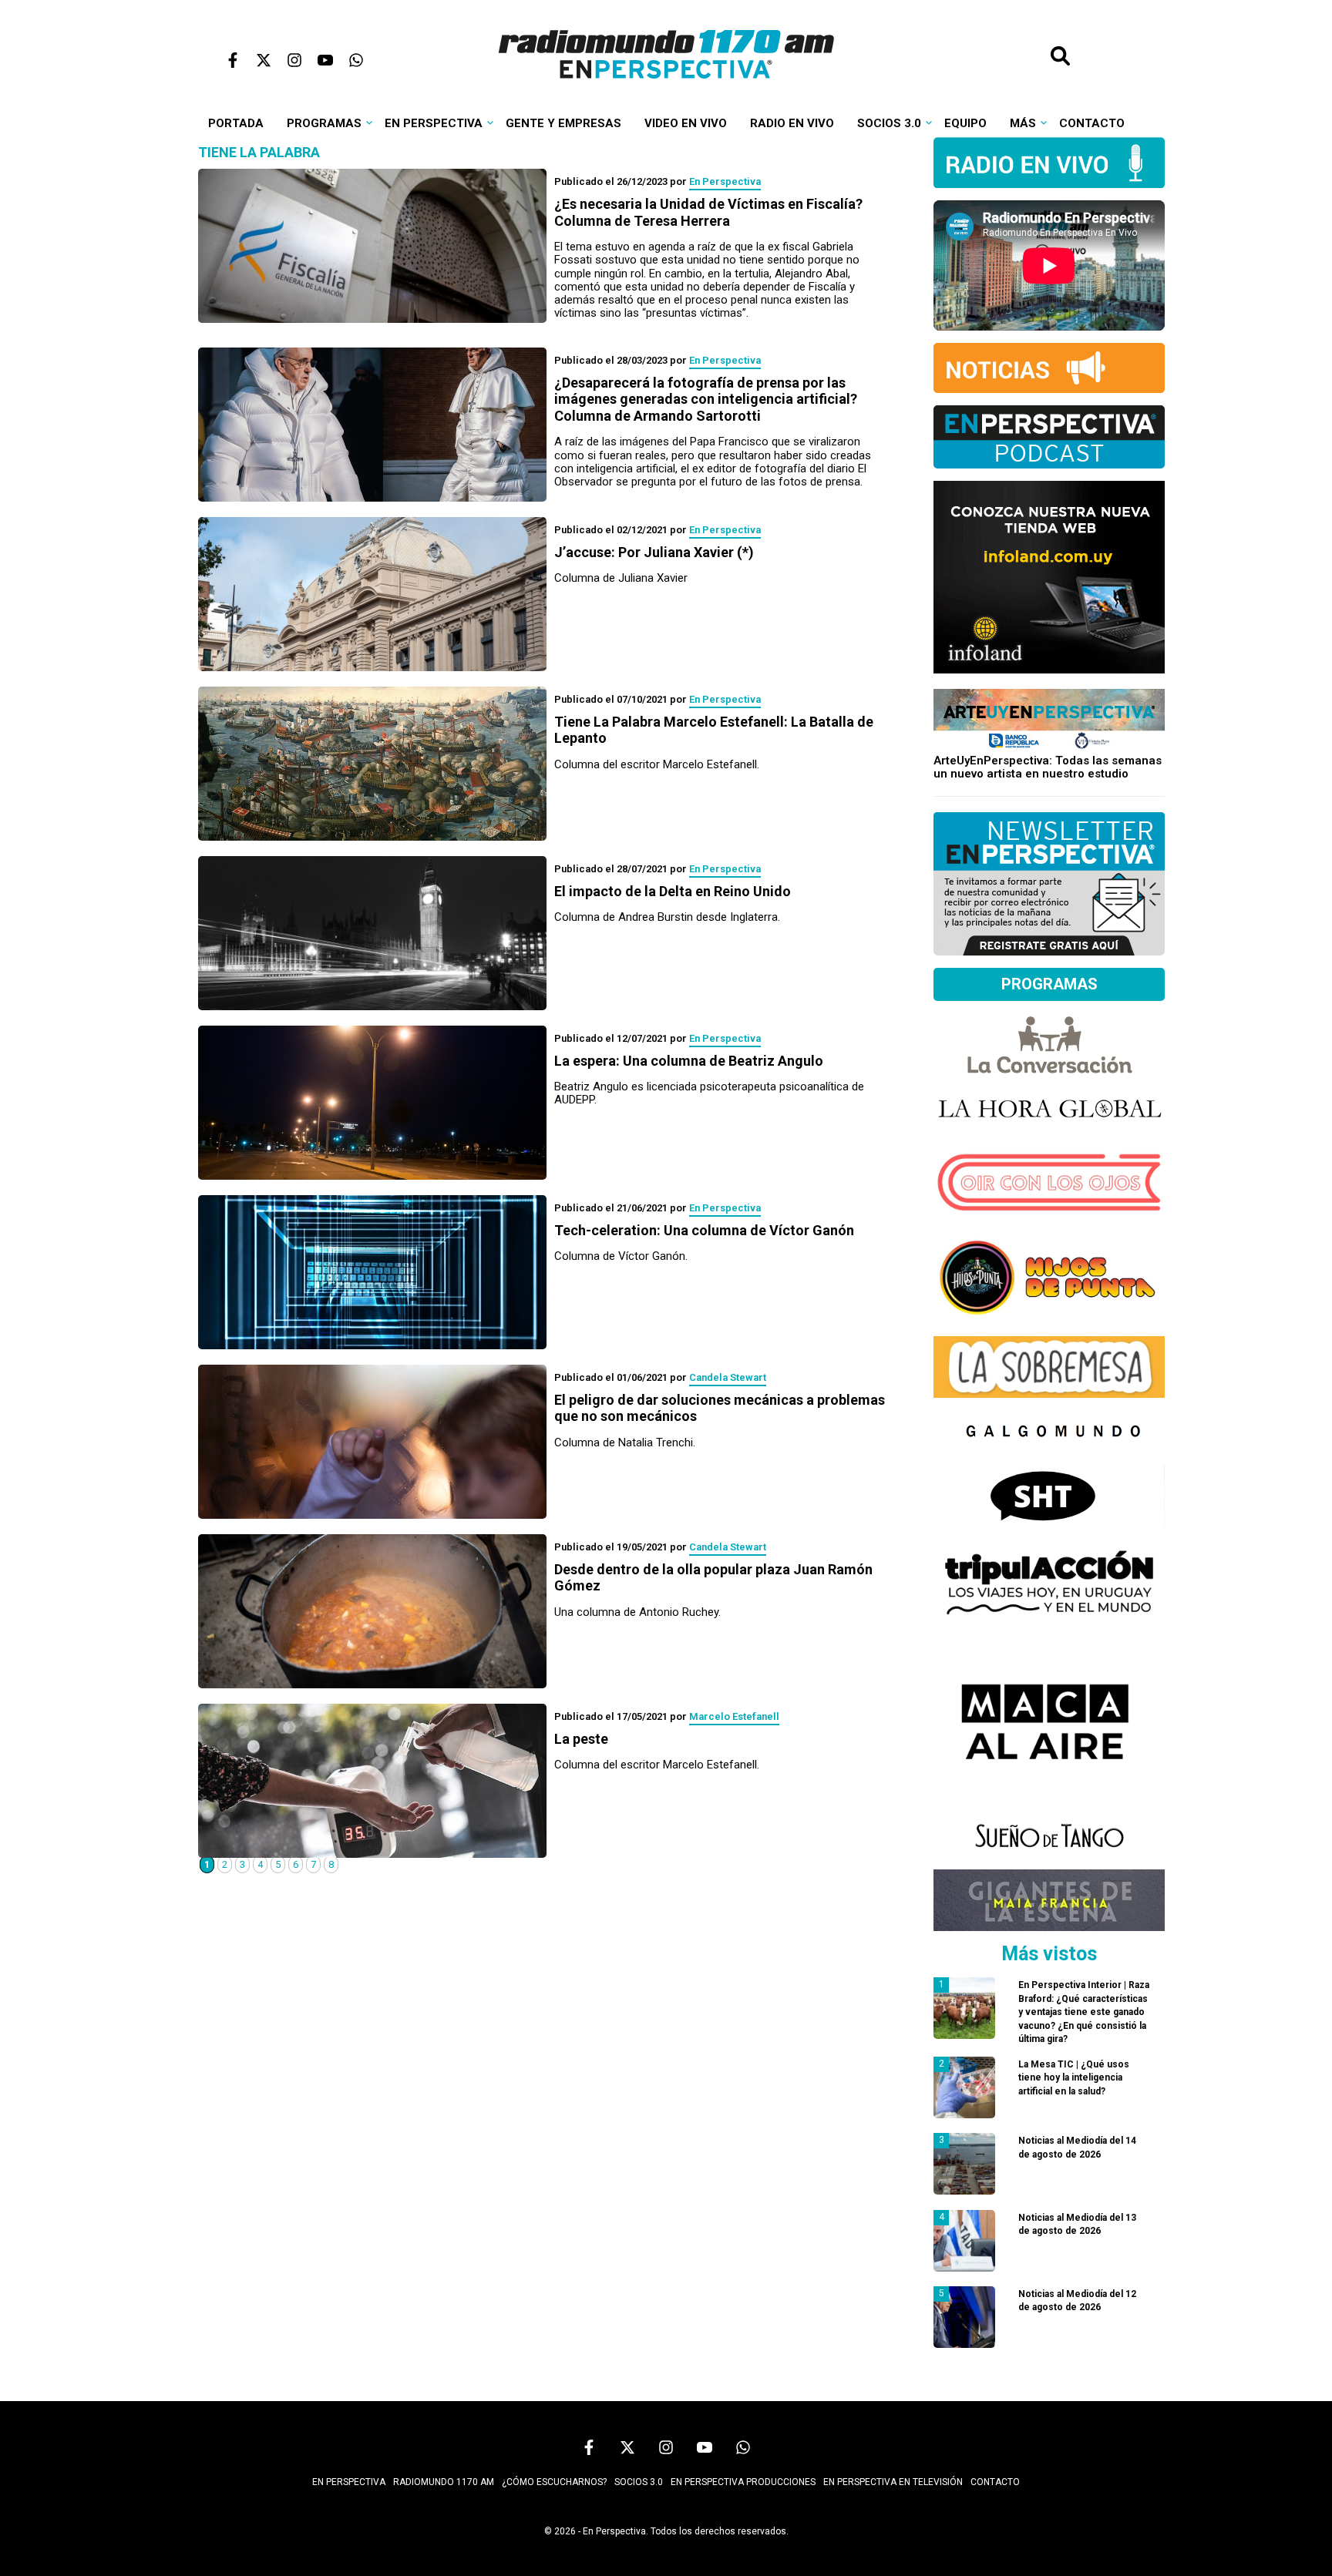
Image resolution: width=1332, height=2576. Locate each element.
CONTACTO (995, 2482)
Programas (324, 123)
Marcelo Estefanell (734, 1716)
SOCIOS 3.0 (639, 2482)
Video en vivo (686, 123)
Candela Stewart (728, 1377)
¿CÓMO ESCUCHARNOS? (554, 2482)
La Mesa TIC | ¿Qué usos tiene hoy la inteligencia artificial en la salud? (1074, 2078)
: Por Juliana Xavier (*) (654, 552)
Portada (236, 123)
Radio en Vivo (792, 123)
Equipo (965, 123)
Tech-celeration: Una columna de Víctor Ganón (704, 1230)
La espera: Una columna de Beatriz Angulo (689, 1061)
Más (1023, 123)
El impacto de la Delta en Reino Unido (673, 891)
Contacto (1092, 123)
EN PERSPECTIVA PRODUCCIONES (743, 2482)
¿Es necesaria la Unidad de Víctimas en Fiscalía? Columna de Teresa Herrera (708, 212)
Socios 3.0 (889, 123)
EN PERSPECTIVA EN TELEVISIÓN (893, 2482)
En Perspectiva (434, 123)
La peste (581, 1739)
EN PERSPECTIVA (349, 2482)
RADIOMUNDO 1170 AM (444, 2482)
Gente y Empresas (563, 123)
